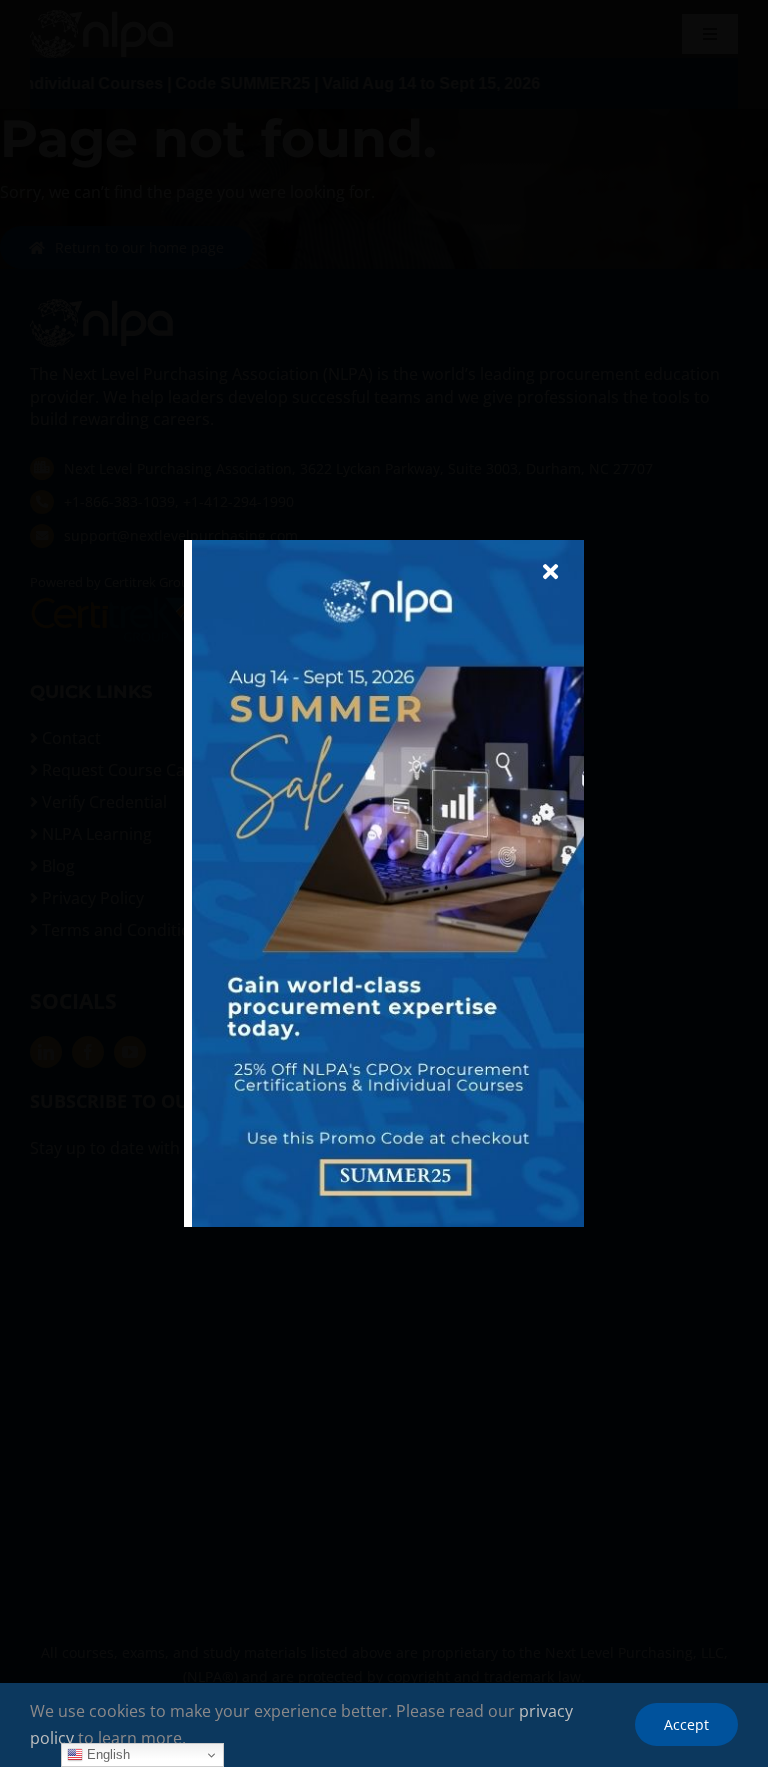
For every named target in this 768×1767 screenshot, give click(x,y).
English (106, 1754)
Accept (686, 1724)
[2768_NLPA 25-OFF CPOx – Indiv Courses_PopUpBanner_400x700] (388, 548)
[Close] (550, 572)
